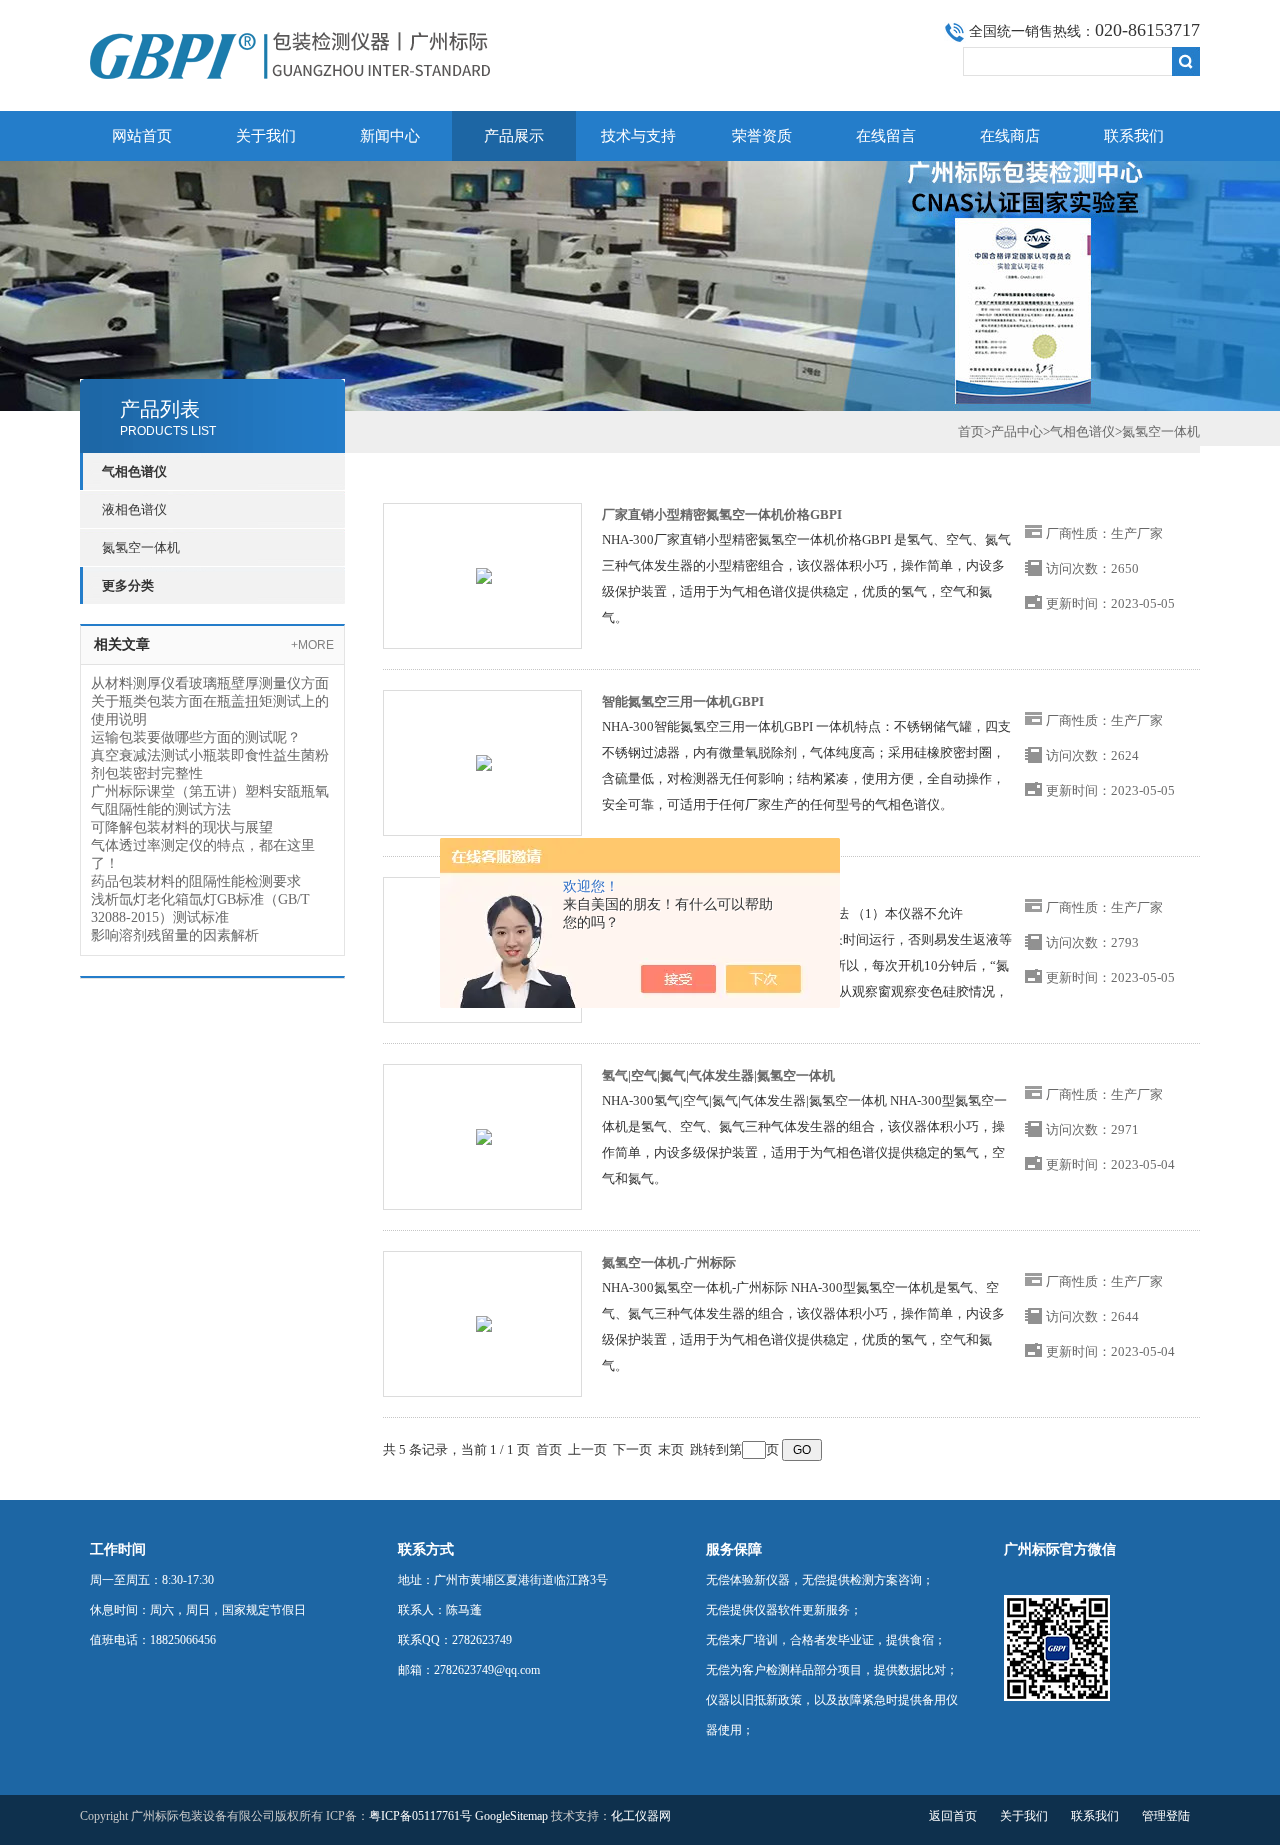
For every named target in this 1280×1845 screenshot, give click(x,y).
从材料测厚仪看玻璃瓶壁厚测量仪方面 (210, 683)
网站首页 (142, 136)
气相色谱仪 (1082, 431)
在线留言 (886, 136)
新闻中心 (390, 136)
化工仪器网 (641, 1816)
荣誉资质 (762, 136)
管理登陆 (1166, 1816)
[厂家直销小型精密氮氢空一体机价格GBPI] (484, 574)
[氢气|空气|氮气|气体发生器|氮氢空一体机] (484, 1135)
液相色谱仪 (134, 509)
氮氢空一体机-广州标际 (669, 1262)
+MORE (312, 645)
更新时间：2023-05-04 (1110, 1164)
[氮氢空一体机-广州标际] (484, 1322)
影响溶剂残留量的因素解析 (175, 935)
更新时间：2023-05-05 (1110, 603)
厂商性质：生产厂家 (1104, 533)
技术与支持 (638, 136)
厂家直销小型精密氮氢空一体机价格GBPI (722, 514)
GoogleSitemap (511, 1816)
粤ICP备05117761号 (420, 1816)
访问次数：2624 (1092, 755)
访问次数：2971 (1092, 1129)
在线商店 (1010, 136)
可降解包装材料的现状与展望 (182, 827)
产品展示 (514, 136)
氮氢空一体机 (141, 547)
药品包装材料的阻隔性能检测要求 (196, 881)
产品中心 (1017, 431)
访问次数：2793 (1092, 942)
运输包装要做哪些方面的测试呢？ (196, 737)
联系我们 (1134, 136)
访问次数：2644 (1092, 1316)
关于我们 (266, 136)
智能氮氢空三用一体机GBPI (683, 701)
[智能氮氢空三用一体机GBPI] (484, 761)
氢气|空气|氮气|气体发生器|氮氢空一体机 (718, 1075)
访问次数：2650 (1092, 568)
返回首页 (953, 1816)
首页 (971, 431)
